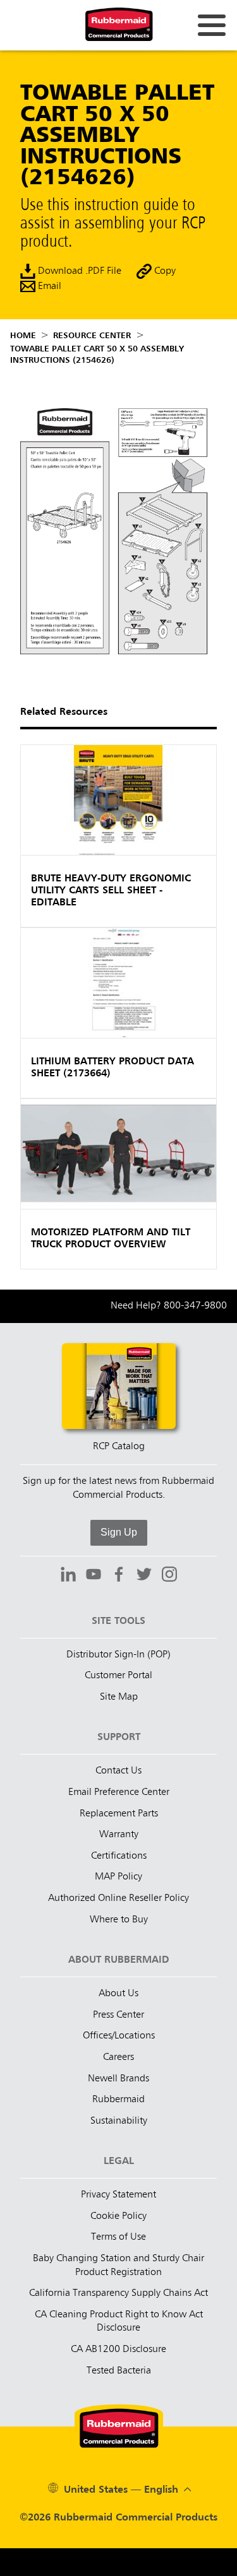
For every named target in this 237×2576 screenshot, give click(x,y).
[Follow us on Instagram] (169, 1576)
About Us (118, 1994)
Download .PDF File (78, 272)
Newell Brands (118, 2079)
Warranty (119, 1835)
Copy (164, 272)
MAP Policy (118, 1877)
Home (23, 336)
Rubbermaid (118, 2100)
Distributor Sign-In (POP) (118, 1655)
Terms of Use (118, 2237)
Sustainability (119, 2121)
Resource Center (92, 336)
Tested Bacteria (119, 2371)
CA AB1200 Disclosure (118, 2350)
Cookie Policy (118, 2216)
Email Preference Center (119, 1792)
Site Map (119, 1697)
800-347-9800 (195, 1306)
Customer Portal (118, 1676)
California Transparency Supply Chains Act (118, 2293)
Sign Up (119, 1532)
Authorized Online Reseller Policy (118, 1898)
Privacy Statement (118, 2195)
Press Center (118, 2015)
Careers (118, 2057)
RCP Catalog (119, 1447)
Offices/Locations (119, 2036)
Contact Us (118, 1771)
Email (48, 287)
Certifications (119, 1856)
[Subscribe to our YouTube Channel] (94, 1576)
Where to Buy (119, 1920)
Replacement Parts (119, 1814)
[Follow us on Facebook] (119, 1576)
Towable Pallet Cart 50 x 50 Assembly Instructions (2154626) (97, 355)
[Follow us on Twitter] (144, 1576)
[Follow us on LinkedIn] (68, 1576)
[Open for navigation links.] (212, 25)
